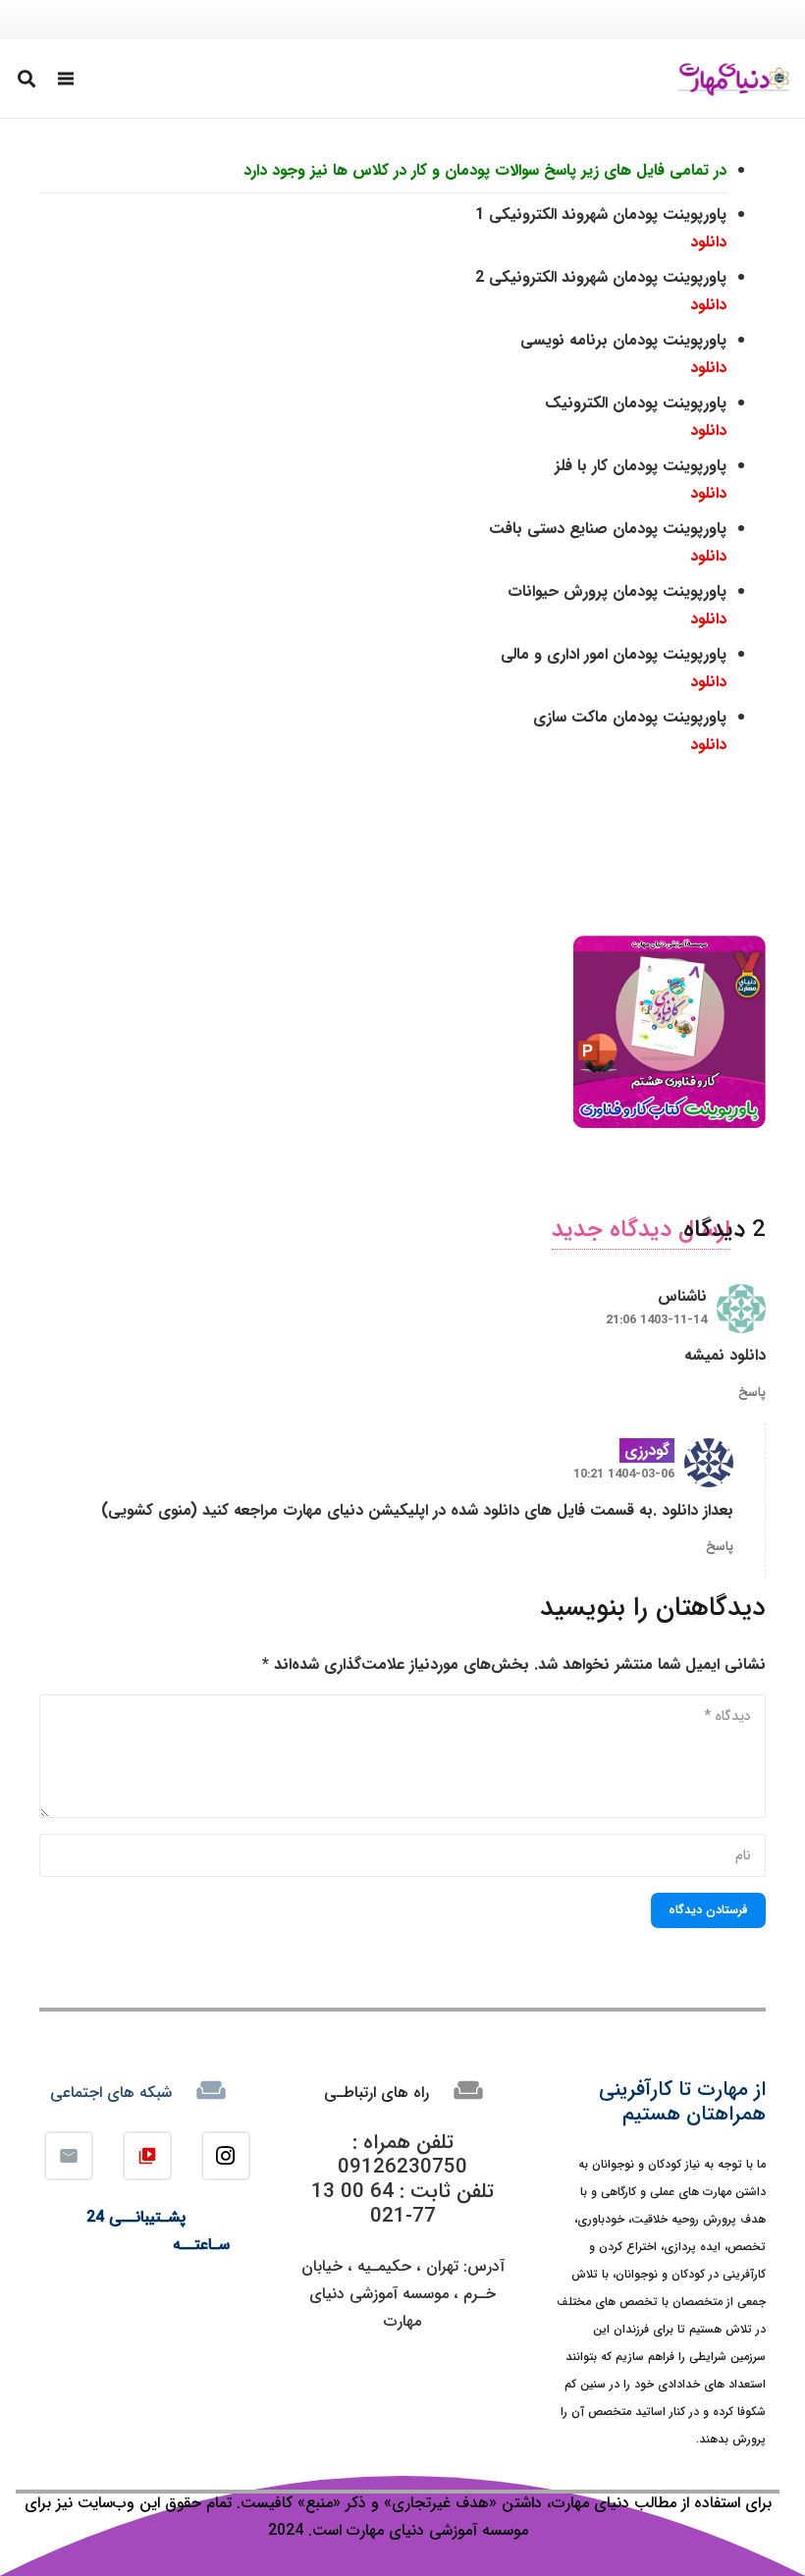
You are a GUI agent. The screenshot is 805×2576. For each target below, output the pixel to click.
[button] (67, 79)
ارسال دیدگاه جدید (641, 1230)
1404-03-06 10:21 (624, 1475)
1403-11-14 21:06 (656, 1320)
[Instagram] (226, 2156)
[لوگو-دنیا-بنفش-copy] (734, 79)
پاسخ (752, 1393)
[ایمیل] (69, 2156)
